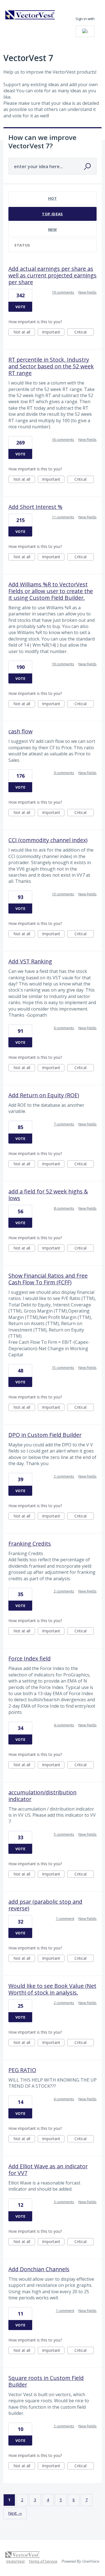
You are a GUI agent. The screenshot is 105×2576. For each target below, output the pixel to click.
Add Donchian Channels (39, 2269)
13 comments (63, 894)
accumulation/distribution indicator (42, 1796)
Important (53, 333)
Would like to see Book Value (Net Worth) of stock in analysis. (52, 1989)
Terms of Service (43, 2561)
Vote (20, 307)
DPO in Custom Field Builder (45, 1435)
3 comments (64, 2202)
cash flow (20, 731)
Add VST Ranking (30, 961)
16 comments (63, 439)
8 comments (64, 1208)
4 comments (64, 1725)
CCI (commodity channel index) (48, 840)
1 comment (65, 1918)
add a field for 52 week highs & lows (48, 1195)
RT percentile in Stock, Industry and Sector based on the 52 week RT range (51, 366)
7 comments (64, 1124)
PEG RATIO (22, 2070)
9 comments (64, 773)
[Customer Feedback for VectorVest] (30, 15)
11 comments (63, 517)
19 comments (63, 292)
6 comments (64, 1028)
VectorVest (15, 2561)
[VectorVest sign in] (85, 31)
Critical (84, 333)
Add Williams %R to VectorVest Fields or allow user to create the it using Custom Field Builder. (51, 591)
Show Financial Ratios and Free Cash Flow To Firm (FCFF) (48, 1279)
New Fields (88, 292)
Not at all (24, 333)
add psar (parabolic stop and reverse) (45, 1905)
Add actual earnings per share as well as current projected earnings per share (53, 275)
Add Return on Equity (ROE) (44, 1095)
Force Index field (30, 1658)
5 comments (64, 1834)
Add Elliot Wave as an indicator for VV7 (48, 2170)
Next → (15, 2513)
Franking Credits (30, 1544)
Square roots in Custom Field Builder (46, 2381)
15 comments (63, 1367)
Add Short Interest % (35, 507)
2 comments (64, 1476)
